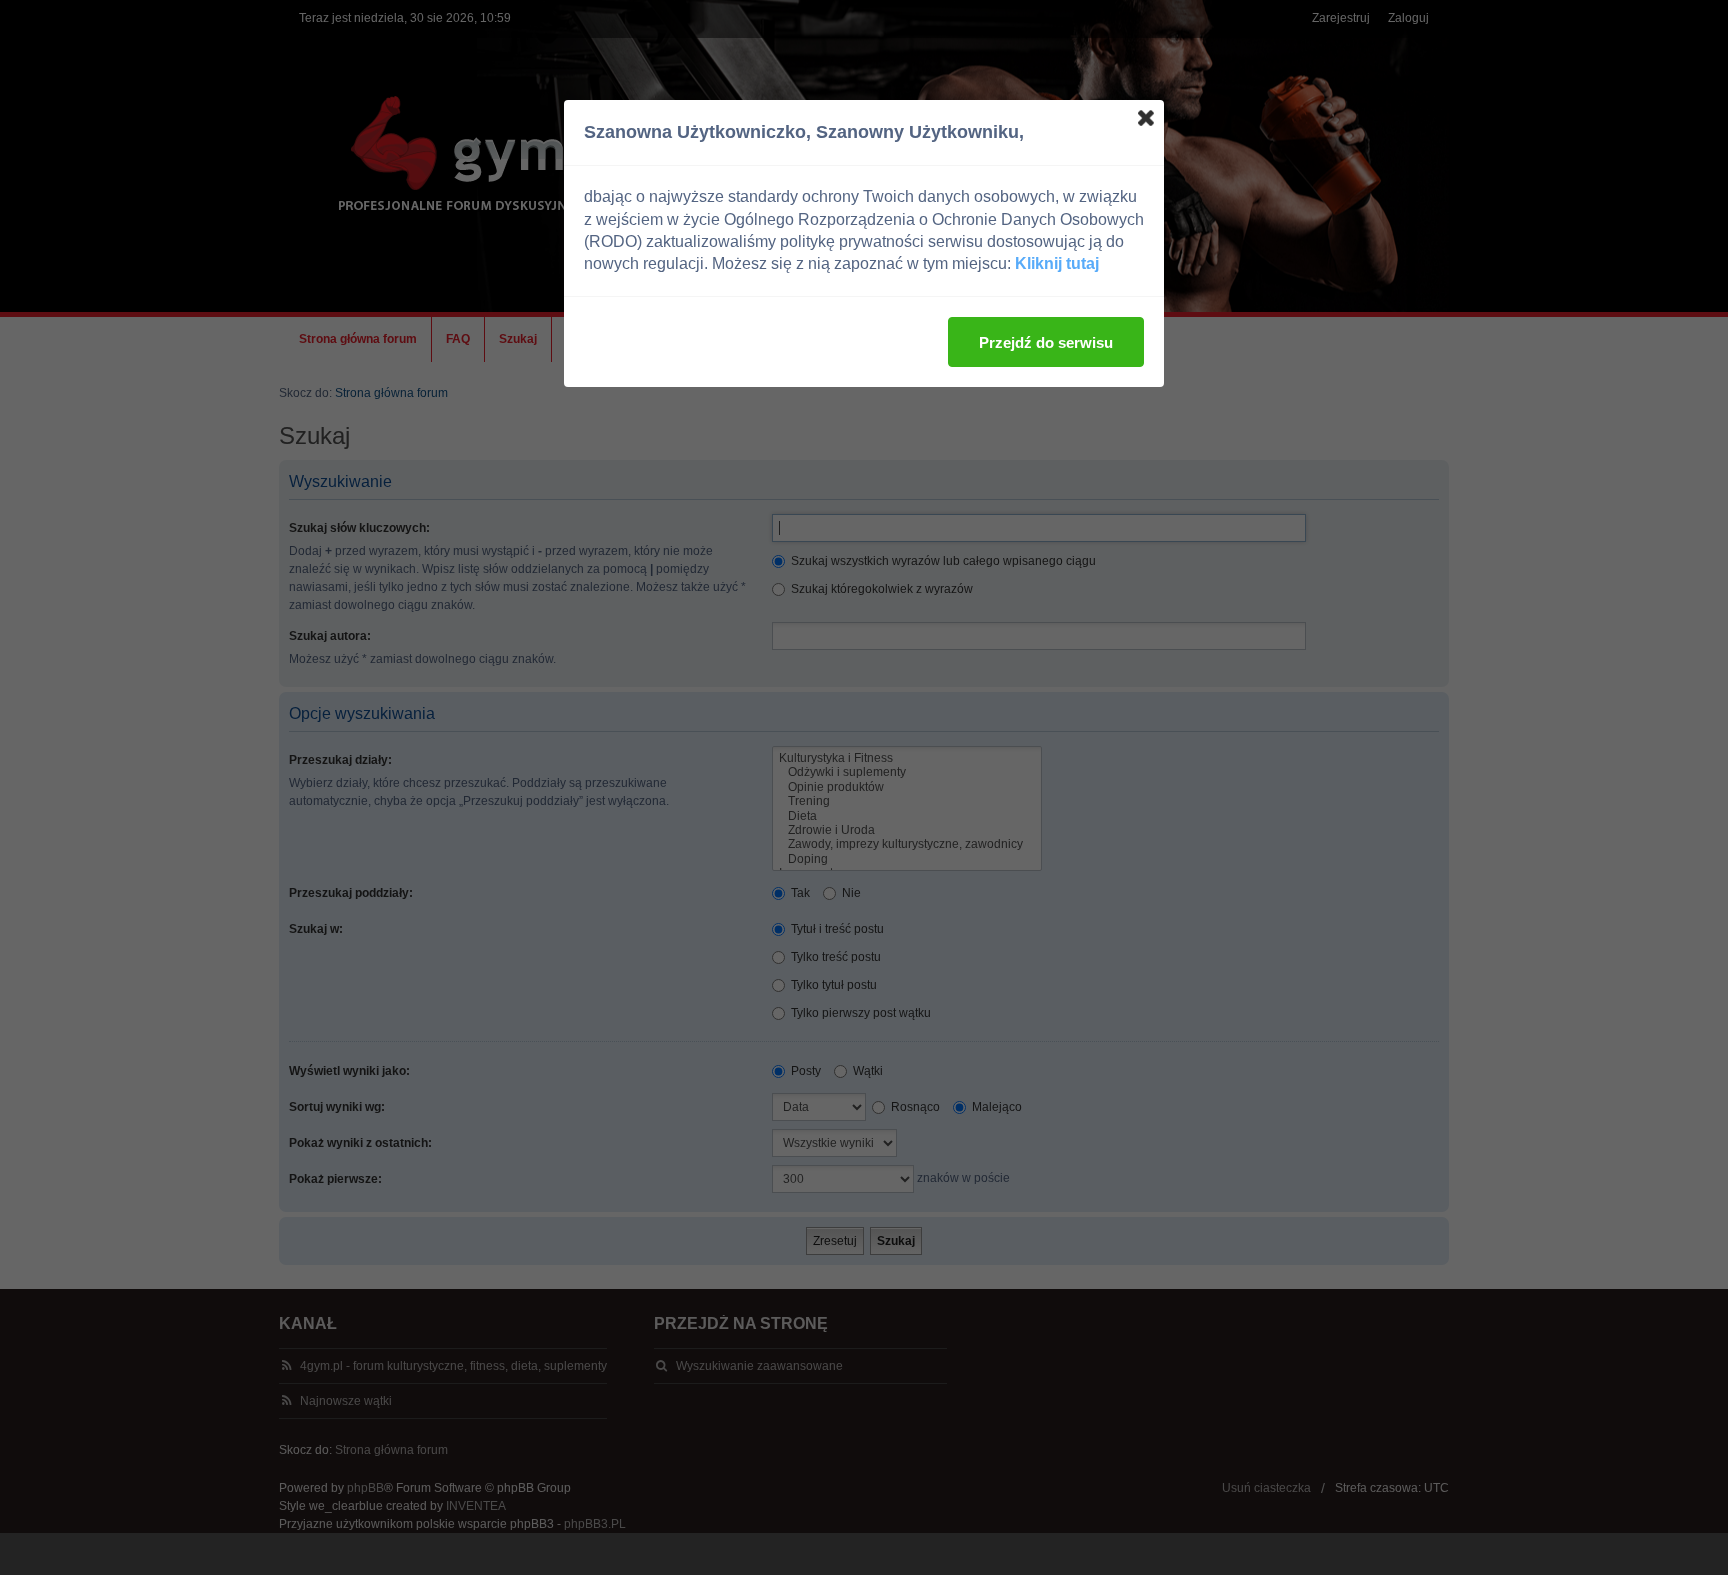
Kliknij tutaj (1057, 263)
